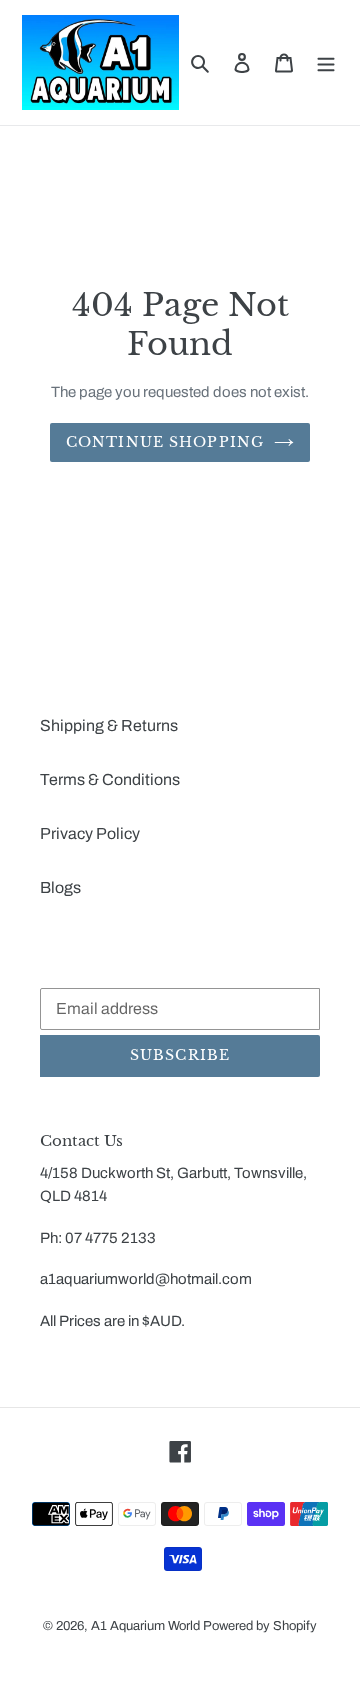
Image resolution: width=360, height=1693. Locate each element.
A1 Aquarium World (145, 1626)
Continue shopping (165, 442)
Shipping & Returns (109, 725)
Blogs (60, 887)
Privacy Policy (90, 833)
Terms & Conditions (110, 779)
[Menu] (326, 63)
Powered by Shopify (260, 1626)
